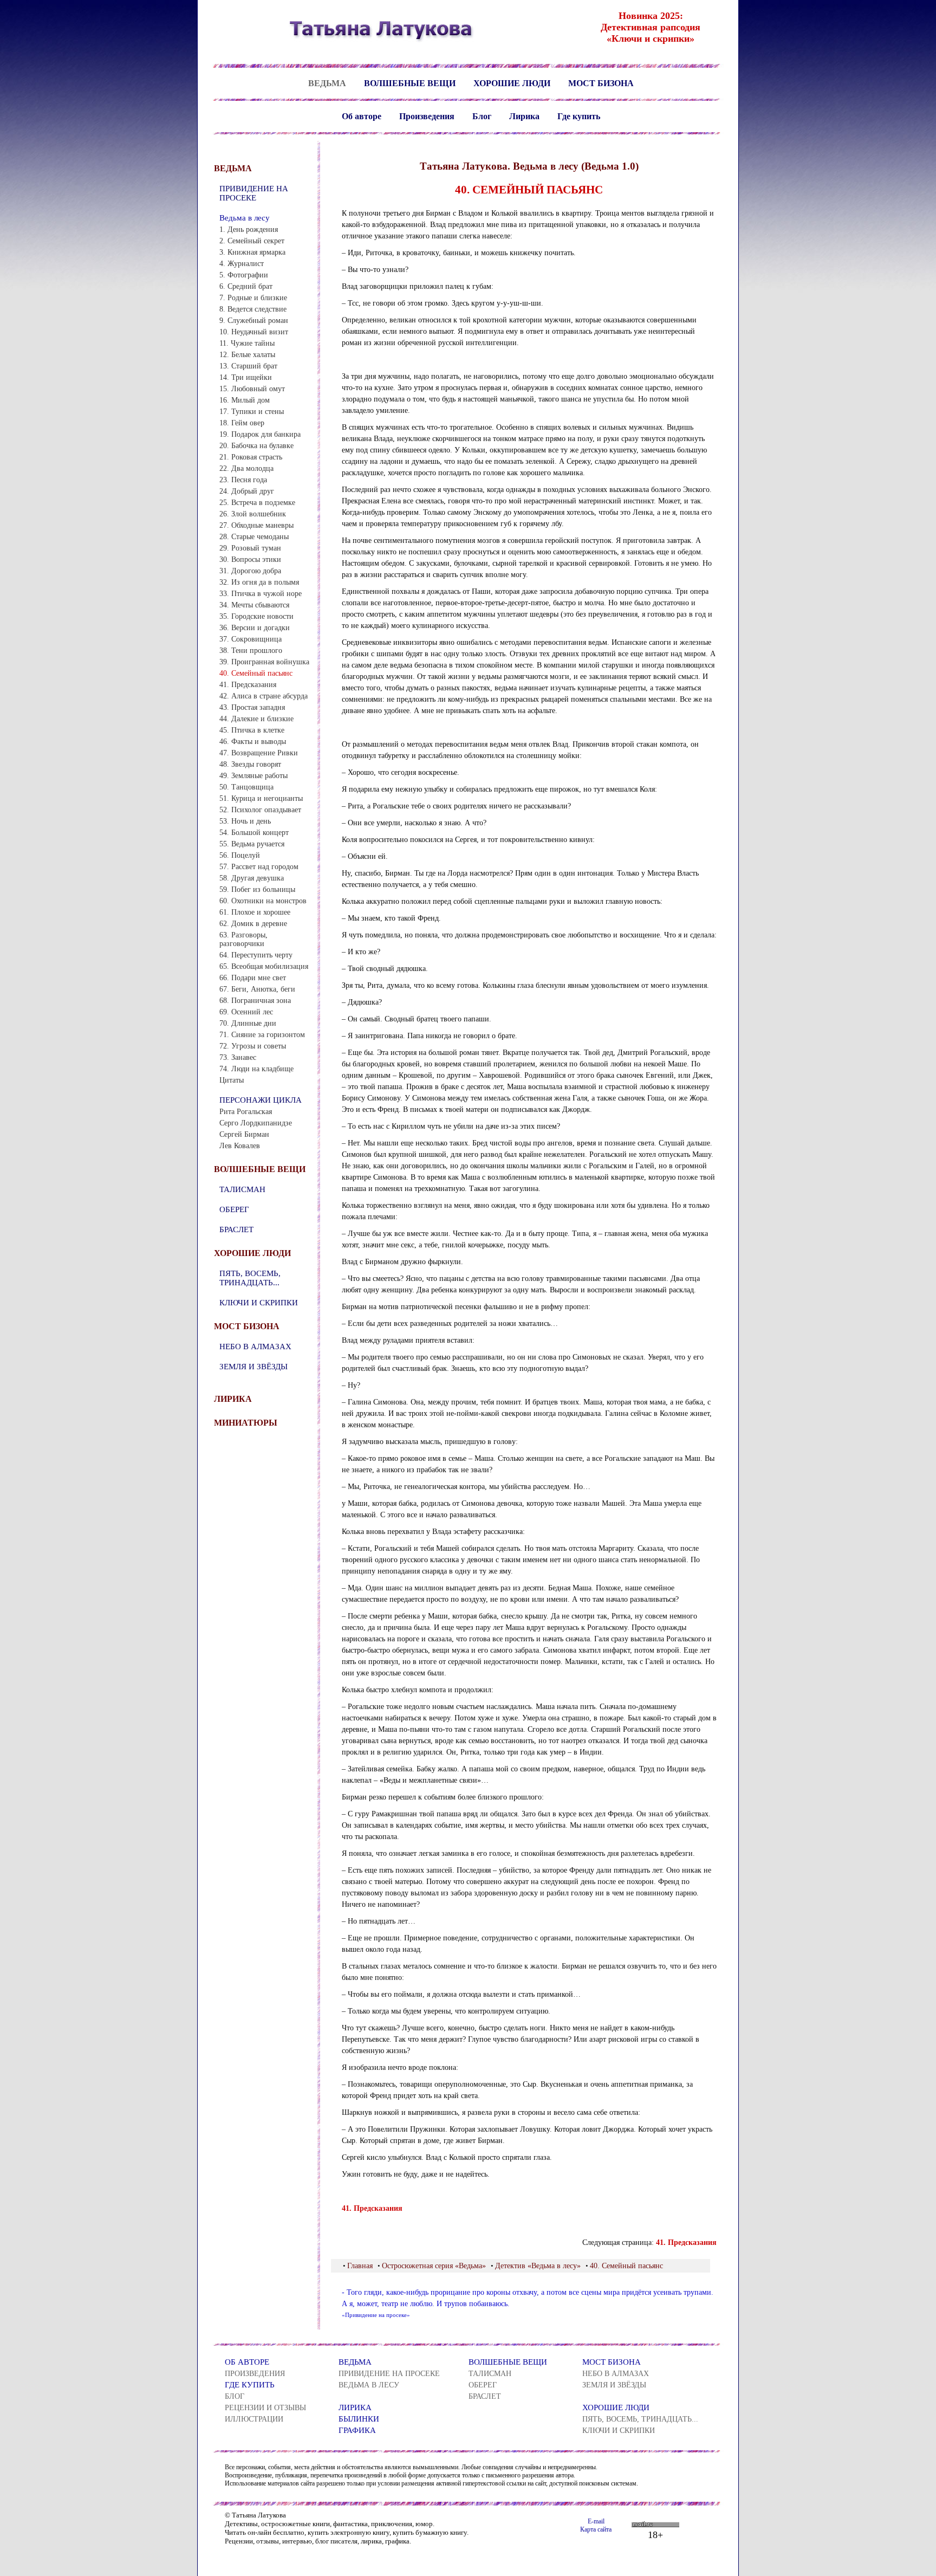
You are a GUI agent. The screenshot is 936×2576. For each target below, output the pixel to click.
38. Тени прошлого (251, 651)
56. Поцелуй (240, 855)
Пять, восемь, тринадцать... (250, 1278)
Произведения (427, 116)
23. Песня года (243, 480)
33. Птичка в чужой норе (261, 594)
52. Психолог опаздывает (260, 810)
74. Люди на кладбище (256, 1069)
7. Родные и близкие (253, 298)
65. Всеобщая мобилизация (264, 966)
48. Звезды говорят (250, 764)
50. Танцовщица (246, 787)
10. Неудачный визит (254, 332)
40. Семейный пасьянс (256, 673)
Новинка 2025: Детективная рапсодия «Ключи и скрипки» (651, 27)
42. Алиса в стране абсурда (264, 696)
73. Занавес (238, 1057)
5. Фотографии (244, 275)
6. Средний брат (246, 286)
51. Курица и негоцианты (261, 798)
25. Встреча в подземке (257, 503)
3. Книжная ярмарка (252, 252)
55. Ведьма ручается (252, 844)
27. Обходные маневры (256, 525)
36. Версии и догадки (255, 628)
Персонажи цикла (261, 1100)
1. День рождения (249, 229)
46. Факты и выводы (253, 742)
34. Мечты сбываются (254, 605)
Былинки (359, 2419)
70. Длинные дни (248, 1023)
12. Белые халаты (247, 355)
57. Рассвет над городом (259, 867)
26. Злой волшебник (253, 514)
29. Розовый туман (250, 548)
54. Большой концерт (254, 833)
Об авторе (362, 116)
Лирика (524, 116)
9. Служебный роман (254, 321)
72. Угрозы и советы (253, 1046)
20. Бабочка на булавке (256, 446)
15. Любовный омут (252, 389)
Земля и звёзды (253, 1367)
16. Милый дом (245, 400)
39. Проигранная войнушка (264, 662)
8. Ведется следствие (253, 309)
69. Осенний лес (246, 1012)
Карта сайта (596, 2529)
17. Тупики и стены (252, 412)
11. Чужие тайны (247, 343)
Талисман (242, 1189)
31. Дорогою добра (250, 571)
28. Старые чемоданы (254, 537)
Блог (482, 116)
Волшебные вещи (410, 83)
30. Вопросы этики (250, 559)
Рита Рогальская (246, 1112)
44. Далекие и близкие (256, 719)
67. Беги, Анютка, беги (257, 989)
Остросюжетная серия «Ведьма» (434, 2266)
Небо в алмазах (255, 1347)
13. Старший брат (248, 366)
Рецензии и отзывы (265, 2408)
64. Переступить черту (256, 955)
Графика (357, 2430)
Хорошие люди (512, 83)
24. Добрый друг (247, 491)
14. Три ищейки (246, 377)
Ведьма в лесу (245, 218)
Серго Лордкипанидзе (256, 1123)
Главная (360, 2266)
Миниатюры (246, 1423)
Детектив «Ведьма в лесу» (538, 2266)
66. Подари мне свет (253, 978)
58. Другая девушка (252, 878)
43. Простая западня (252, 707)
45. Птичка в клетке (252, 730)
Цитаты (232, 1080)
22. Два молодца (246, 468)
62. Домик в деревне (253, 924)
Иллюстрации (254, 2419)
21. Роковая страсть (251, 457)
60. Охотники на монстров (263, 901)
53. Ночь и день (245, 821)
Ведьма (327, 83)
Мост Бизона (601, 83)
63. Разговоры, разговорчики (243, 939)
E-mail (596, 2521)
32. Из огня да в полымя (259, 582)
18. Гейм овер (242, 423)
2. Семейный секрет (252, 241)
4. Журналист (242, 264)
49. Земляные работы (253, 776)
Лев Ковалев (240, 1146)
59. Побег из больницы (257, 889)
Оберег (234, 1209)
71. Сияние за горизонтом (262, 1035)
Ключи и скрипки (259, 1303)
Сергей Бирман (244, 1134)
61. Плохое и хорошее (255, 912)
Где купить (579, 116)
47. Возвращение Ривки (259, 753)
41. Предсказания (248, 685)
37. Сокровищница (251, 639)
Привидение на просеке (254, 193)
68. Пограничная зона (255, 1001)
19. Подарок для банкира (260, 434)
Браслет (236, 1229)
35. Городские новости (256, 616)
